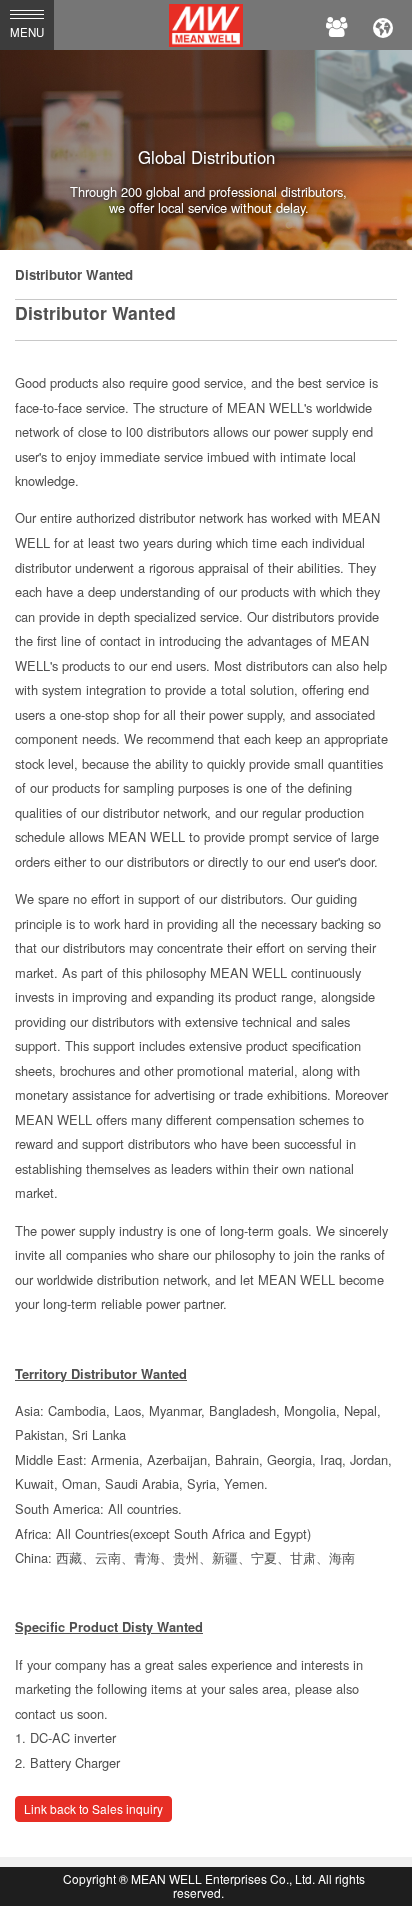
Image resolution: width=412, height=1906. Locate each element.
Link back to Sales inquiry (93, 1808)
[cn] (383, 25)
